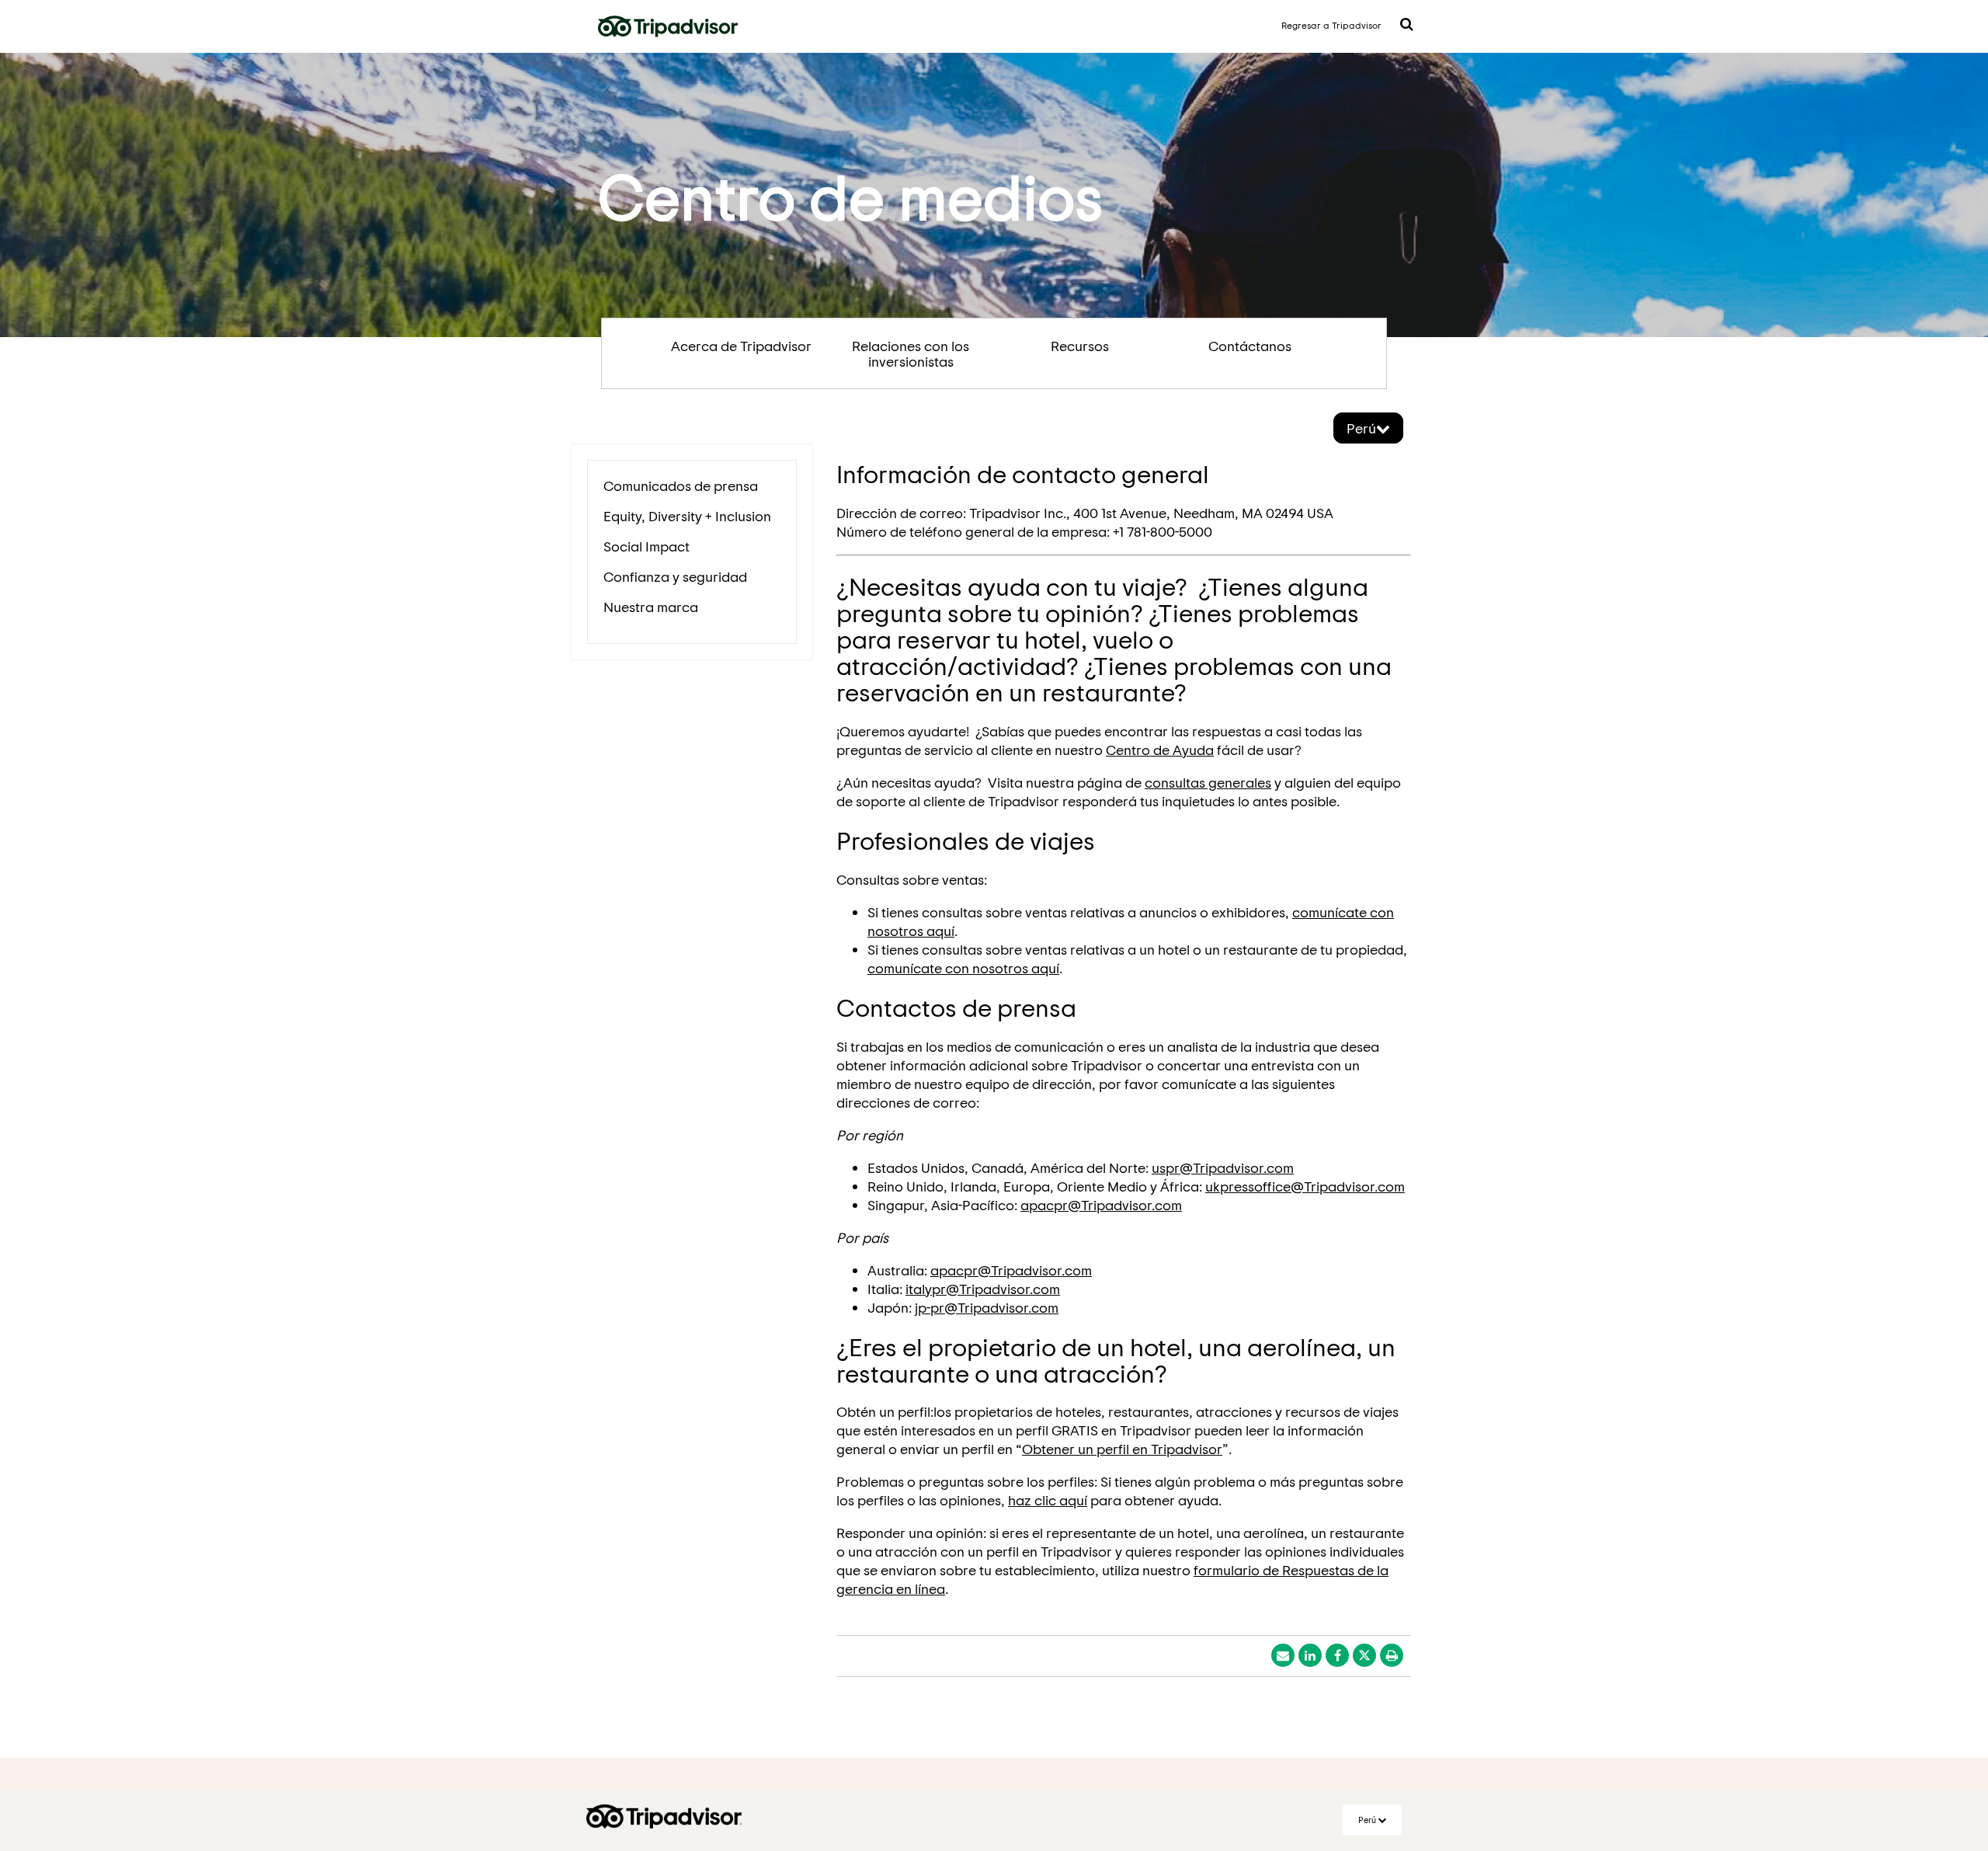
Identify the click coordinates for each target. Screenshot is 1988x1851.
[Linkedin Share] (1310, 1655)
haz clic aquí (1048, 1500)
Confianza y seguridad (675, 576)
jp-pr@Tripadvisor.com (987, 1307)
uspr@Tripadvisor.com (1223, 1167)
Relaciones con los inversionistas (911, 353)
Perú (1361, 428)
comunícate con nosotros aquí (963, 968)
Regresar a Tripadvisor (1331, 25)
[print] (1392, 1655)
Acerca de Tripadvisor (741, 346)
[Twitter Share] (1364, 1655)
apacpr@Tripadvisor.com (1101, 1205)
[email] (1283, 1655)
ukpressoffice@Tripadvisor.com (1305, 1186)
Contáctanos (1250, 346)
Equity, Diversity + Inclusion (687, 516)
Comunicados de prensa (681, 485)
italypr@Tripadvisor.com (983, 1289)
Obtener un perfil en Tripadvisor (1122, 1449)
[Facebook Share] (1337, 1655)
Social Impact (646, 546)
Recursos (1080, 346)
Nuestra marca (651, 607)
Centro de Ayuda (1160, 750)
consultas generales (1208, 782)
